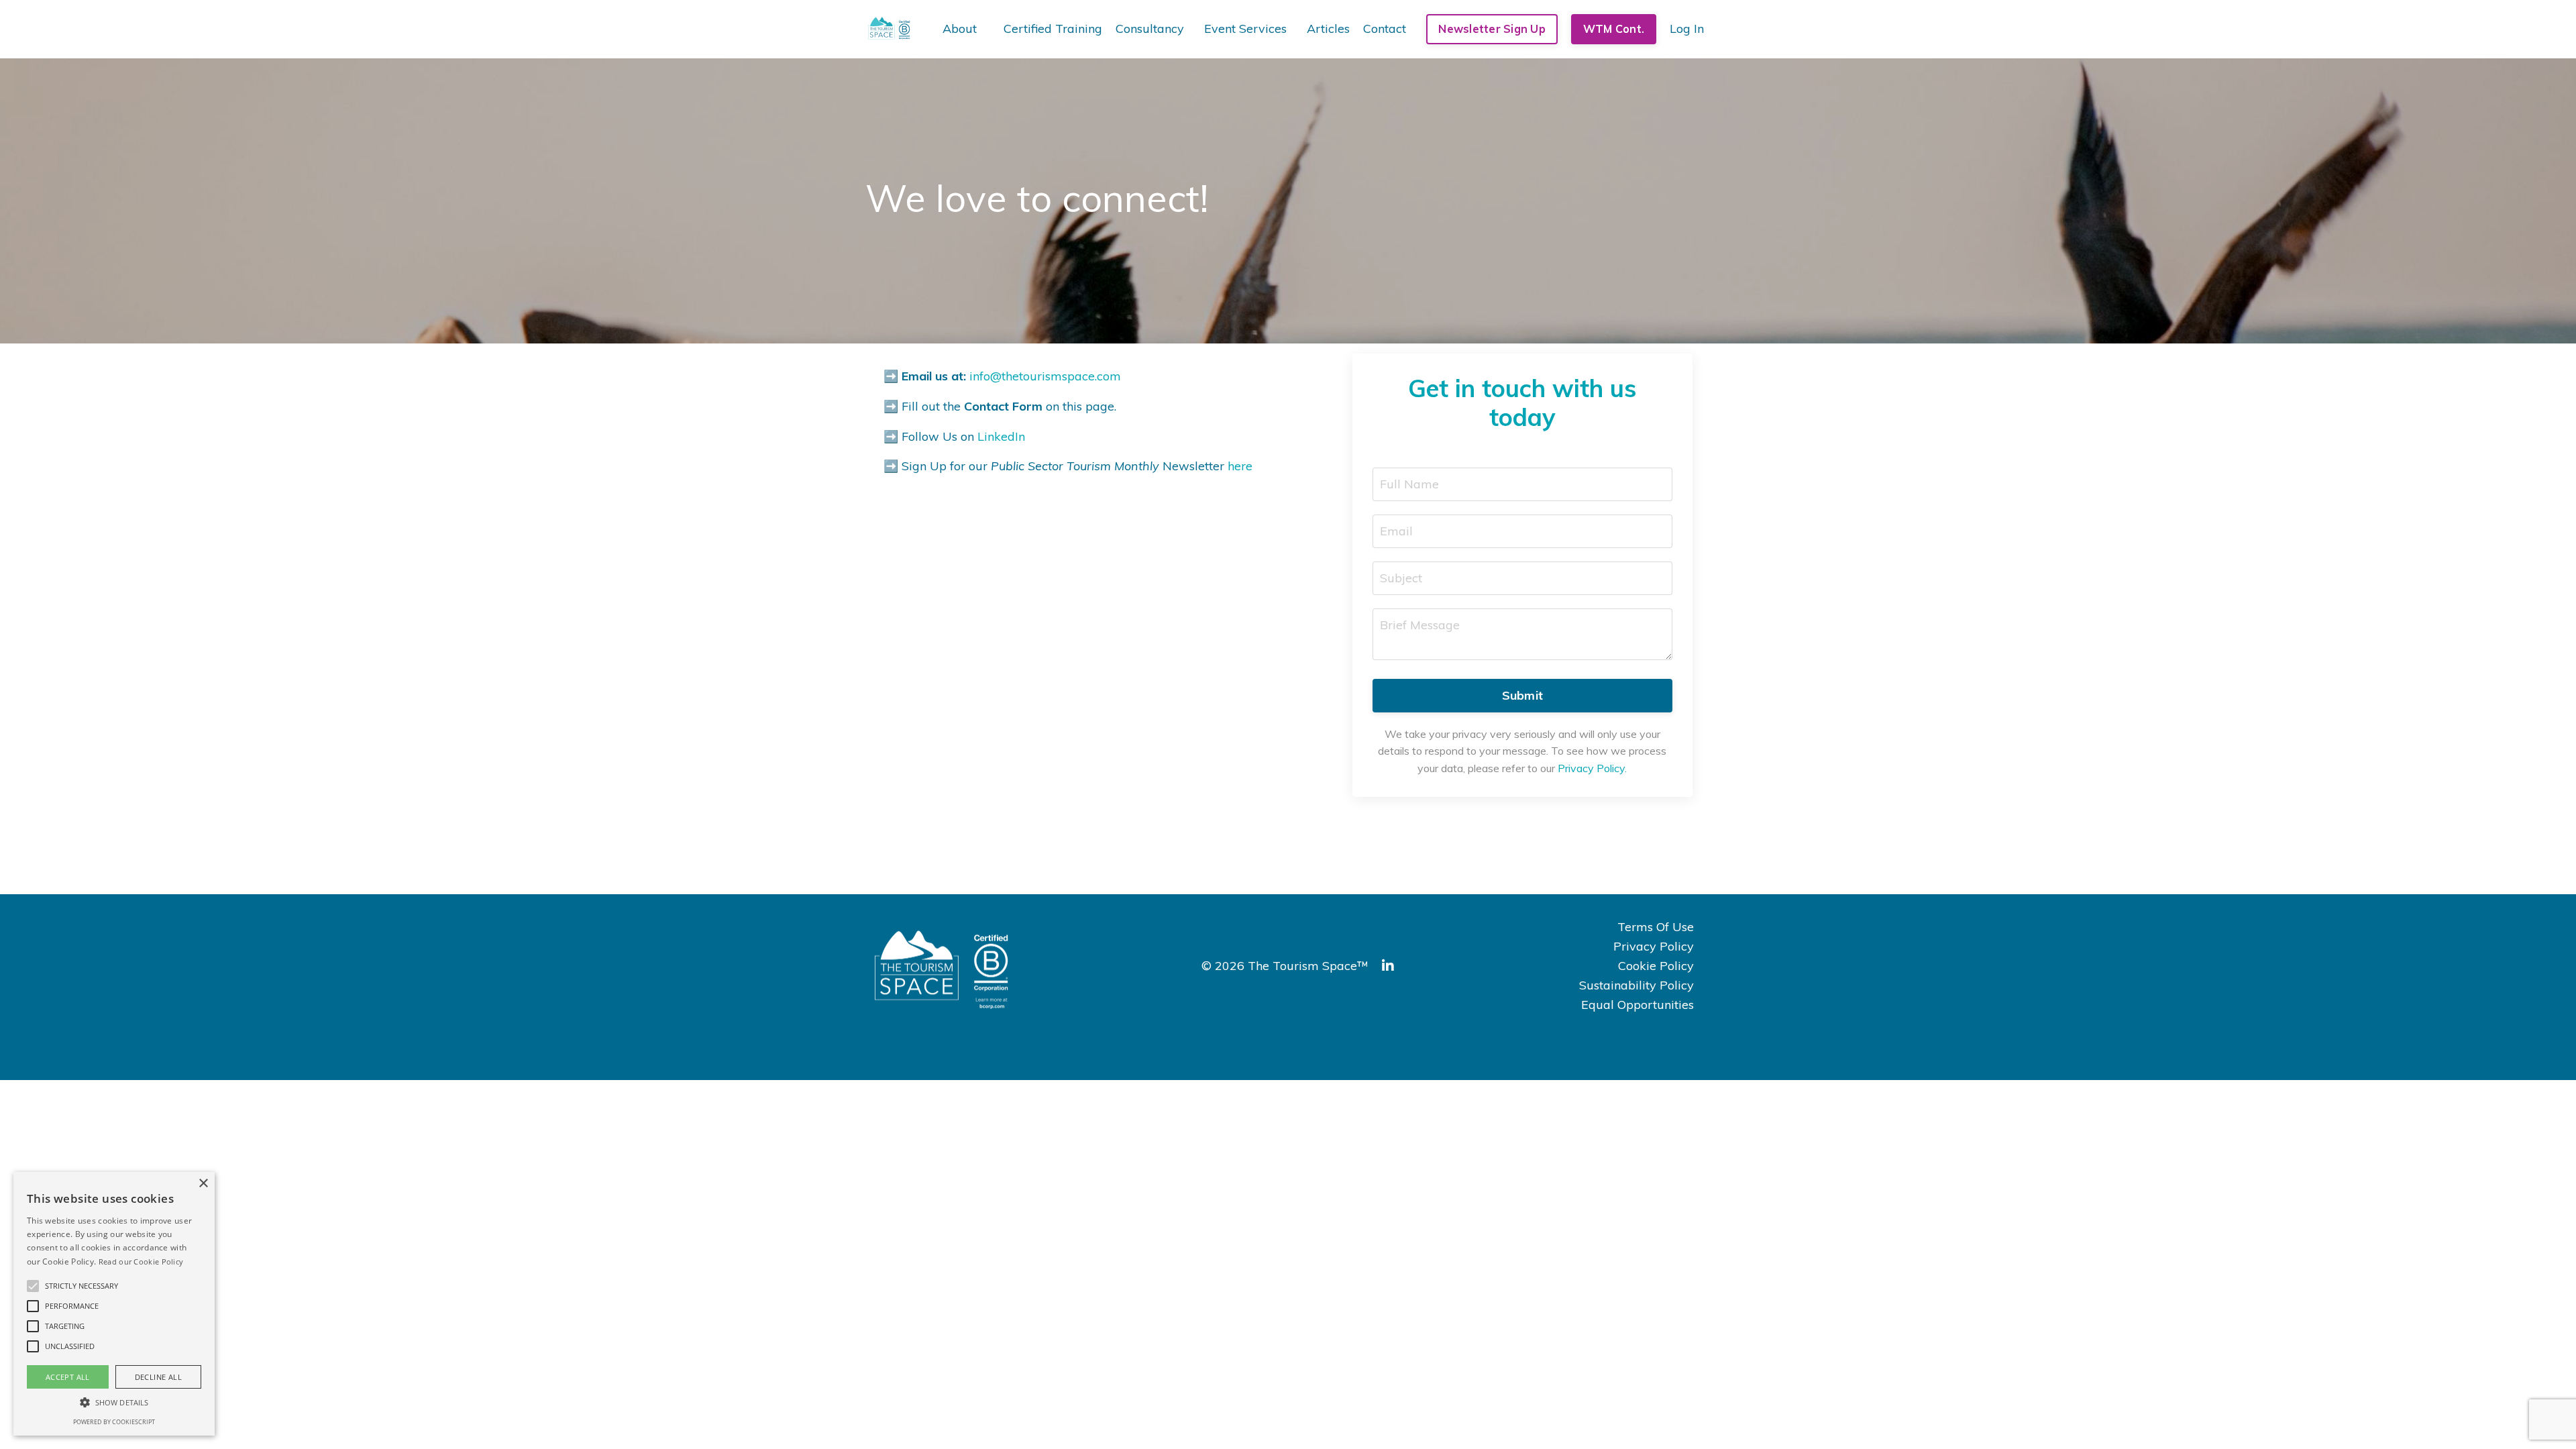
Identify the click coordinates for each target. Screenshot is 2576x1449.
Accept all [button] (68, 1377)
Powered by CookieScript (114, 1422)
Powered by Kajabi (1669, 1045)
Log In (1687, 29)
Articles (1328, 29)
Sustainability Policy (1636, 985)
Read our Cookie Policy (141, 1262)
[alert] (114, 1304)
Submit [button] (1523, 695)
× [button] (203, 1184)
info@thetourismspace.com (1045, 376)
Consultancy (1150, 29)
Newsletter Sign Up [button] (1492, 29)
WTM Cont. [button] (1614, 29)
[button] (33, 1286)
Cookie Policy (1656, 966)
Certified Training (1053, 29)
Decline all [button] (158, 1377)
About (960, 29)
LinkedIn (1001, 436)
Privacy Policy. (1592, 768)
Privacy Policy (1654, 946)
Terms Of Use (1656, 927)
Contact (1385, 29)
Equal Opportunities (1638, 1005)
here (1240, 466)
